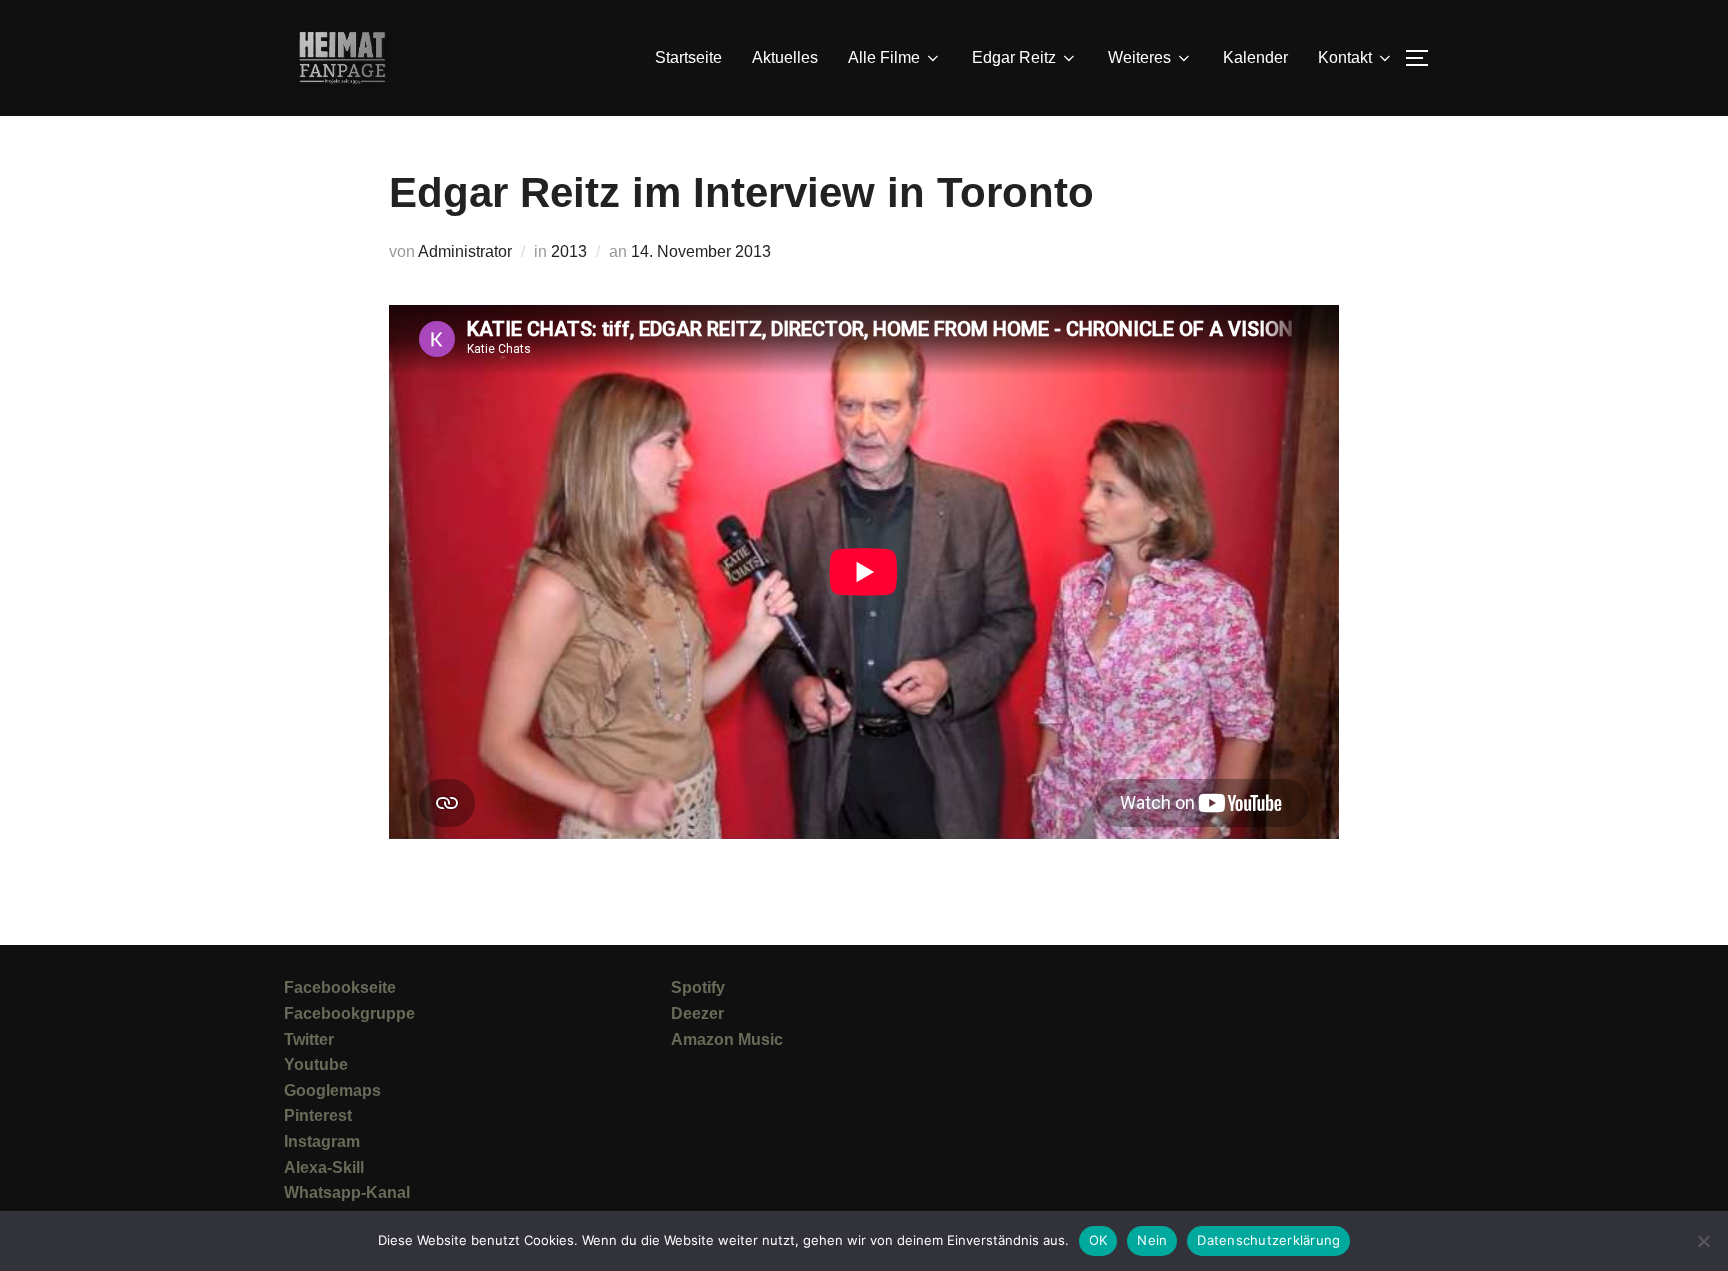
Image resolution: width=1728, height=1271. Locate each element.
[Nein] (1703, 1241)
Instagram (322, 1141)
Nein (1152, 1240)
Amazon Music (727, 1039)
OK (1098, 1240)
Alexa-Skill (324, 1167)
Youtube (316, 1064)
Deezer (697, 1013)
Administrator (465, 251)
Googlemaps (332, 1090)
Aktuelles (785, 57)
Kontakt (1345, 57)
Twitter (309, 1039)
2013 (569, 251)
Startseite (688, 57)
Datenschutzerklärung (1268, 1240)
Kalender (1255, 57)
